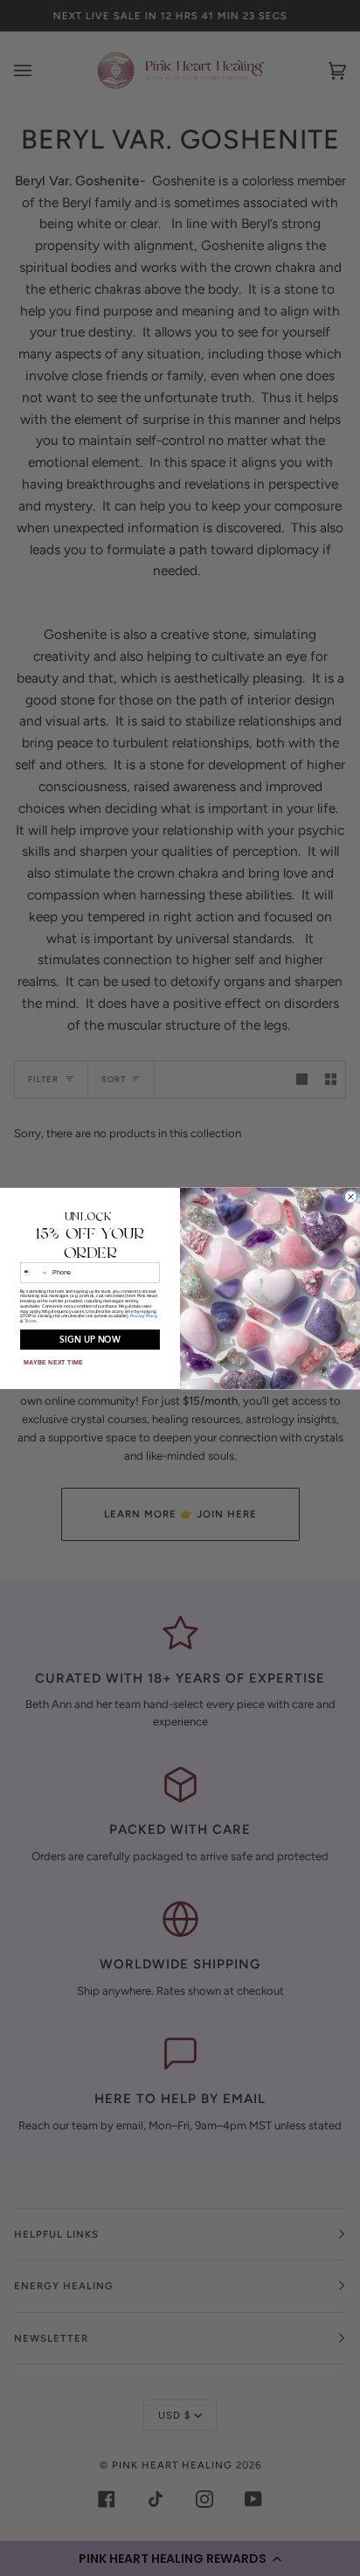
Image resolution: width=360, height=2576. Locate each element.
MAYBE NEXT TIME (53, 1362)
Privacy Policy (144, 1316)
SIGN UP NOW (90, 1340)
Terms (31, 1321)
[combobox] (34, 1272)
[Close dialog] (350, 1196)
